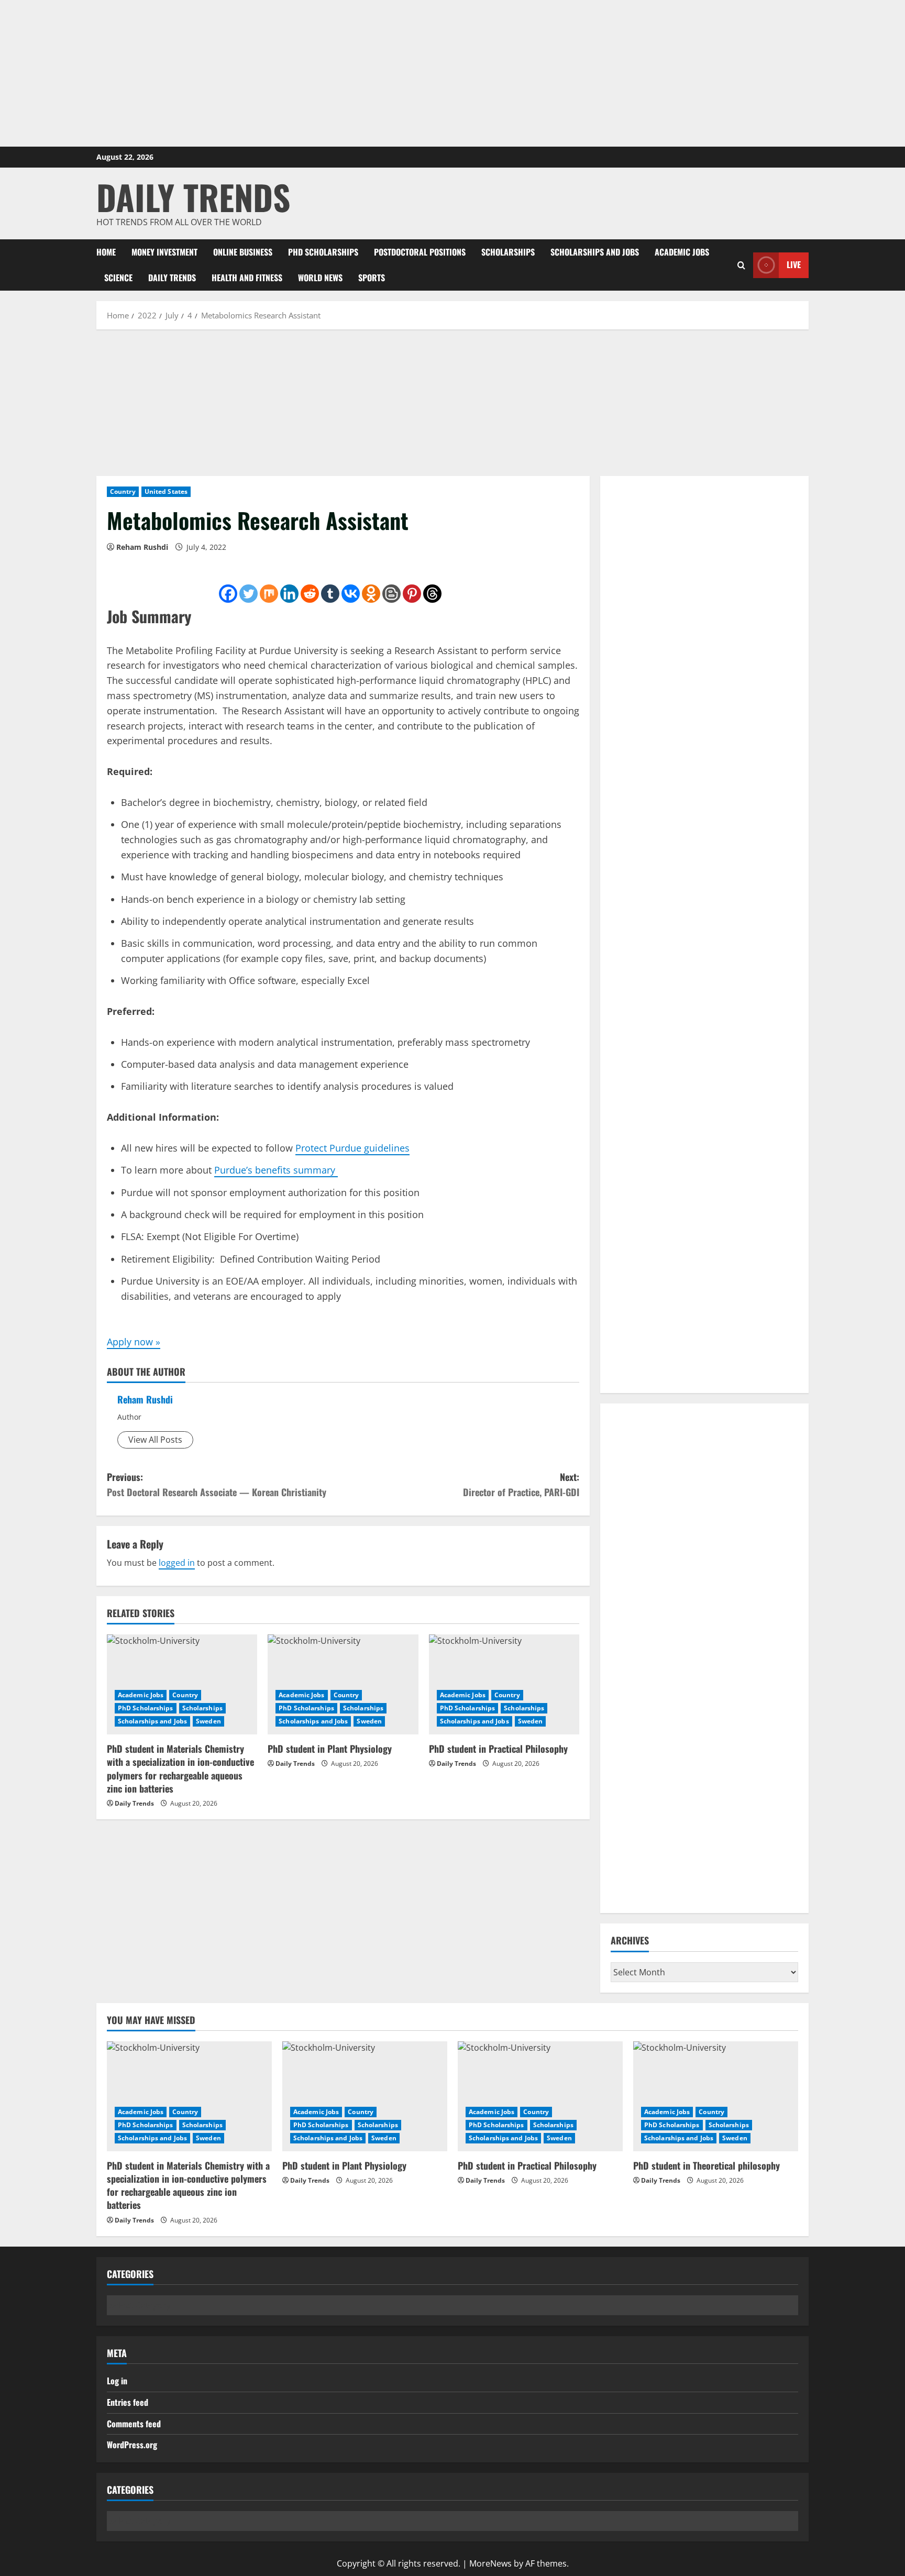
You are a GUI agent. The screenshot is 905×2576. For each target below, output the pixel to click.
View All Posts (155, 1440)
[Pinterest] (412, 594)
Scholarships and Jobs (595, 252)
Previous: (217, 1484)
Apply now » (134, 1342)
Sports (372, 278)
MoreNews (490, 2563)
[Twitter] (249, 594)
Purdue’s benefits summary (276, 1170)
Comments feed (134, 2424)
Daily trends (172, 278)
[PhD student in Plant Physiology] (343, 1685)
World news (320, 278)
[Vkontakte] (351, 594)
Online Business (243, 252)
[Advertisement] (452, 73)
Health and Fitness (247, 278)
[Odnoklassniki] (371, 594)
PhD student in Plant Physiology (330, 1749)
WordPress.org (132, 2445)
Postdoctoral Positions (420, 252)
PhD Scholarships (323, 252)
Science (118, 278)
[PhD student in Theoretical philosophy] (716, 2096)
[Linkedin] (289, 594)
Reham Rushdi (142, 547)
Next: (521, 1484)
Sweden (208, 1721)
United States (166, 491)
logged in (177, 1563)
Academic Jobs (682, 252)
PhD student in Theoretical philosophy (707, 2165)
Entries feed (128, 2402)
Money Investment (164, 252)
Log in (117, 2381)
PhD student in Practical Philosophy (498, 1749)
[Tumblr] (330, 594)
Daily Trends (193, 197)
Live (794, 264)
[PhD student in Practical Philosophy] (504, 1685)
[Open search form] (741, 265)
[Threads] (432, 594)
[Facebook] (228, 594)
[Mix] (269, 594)
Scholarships (508, 252)
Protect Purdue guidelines (352, 1148)
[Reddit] (310, 594)
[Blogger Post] (391, 594)
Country (123, 491)
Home (106, 252)
